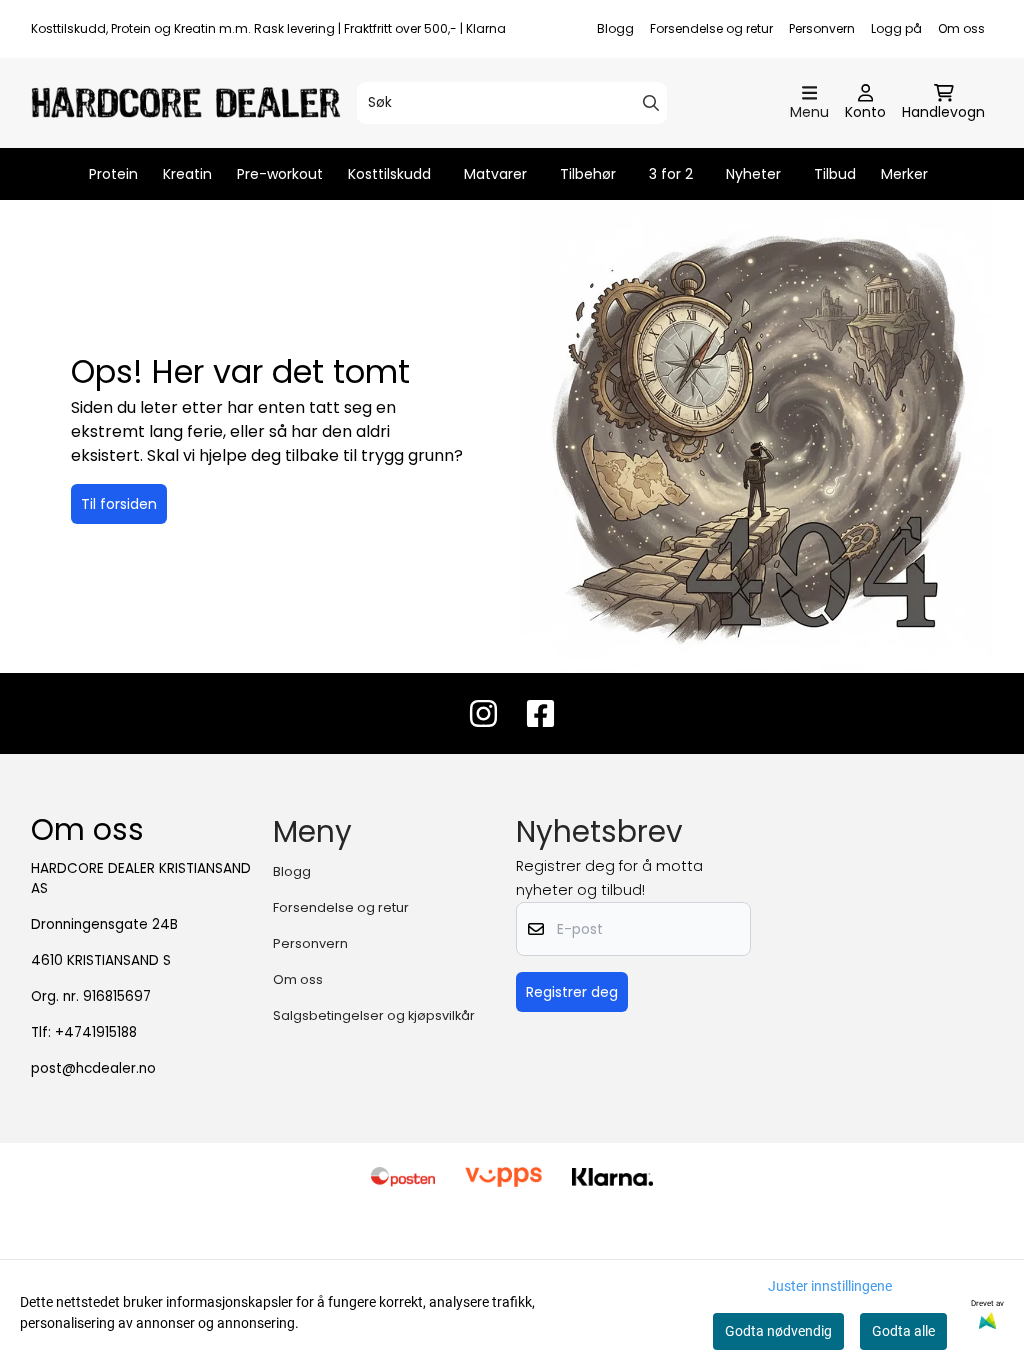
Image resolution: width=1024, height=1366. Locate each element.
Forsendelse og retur (711, 28)
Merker (904, 174)
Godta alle (903, 1331)
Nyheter (753, 174)
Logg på (896, 28)
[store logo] (186, 102)
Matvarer (495, 174)
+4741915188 (96, 1032)
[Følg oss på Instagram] (483, 713)
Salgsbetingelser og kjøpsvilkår (374, 1015)
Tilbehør (588, 174)
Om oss (961, 28)
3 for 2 (671, 174)
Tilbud (835, 174)
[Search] (651, 103)
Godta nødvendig (778, 1331)
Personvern (822, 28)
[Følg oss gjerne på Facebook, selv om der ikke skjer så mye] (540, 713)
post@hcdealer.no (93, 1068)
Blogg (615, 28)
